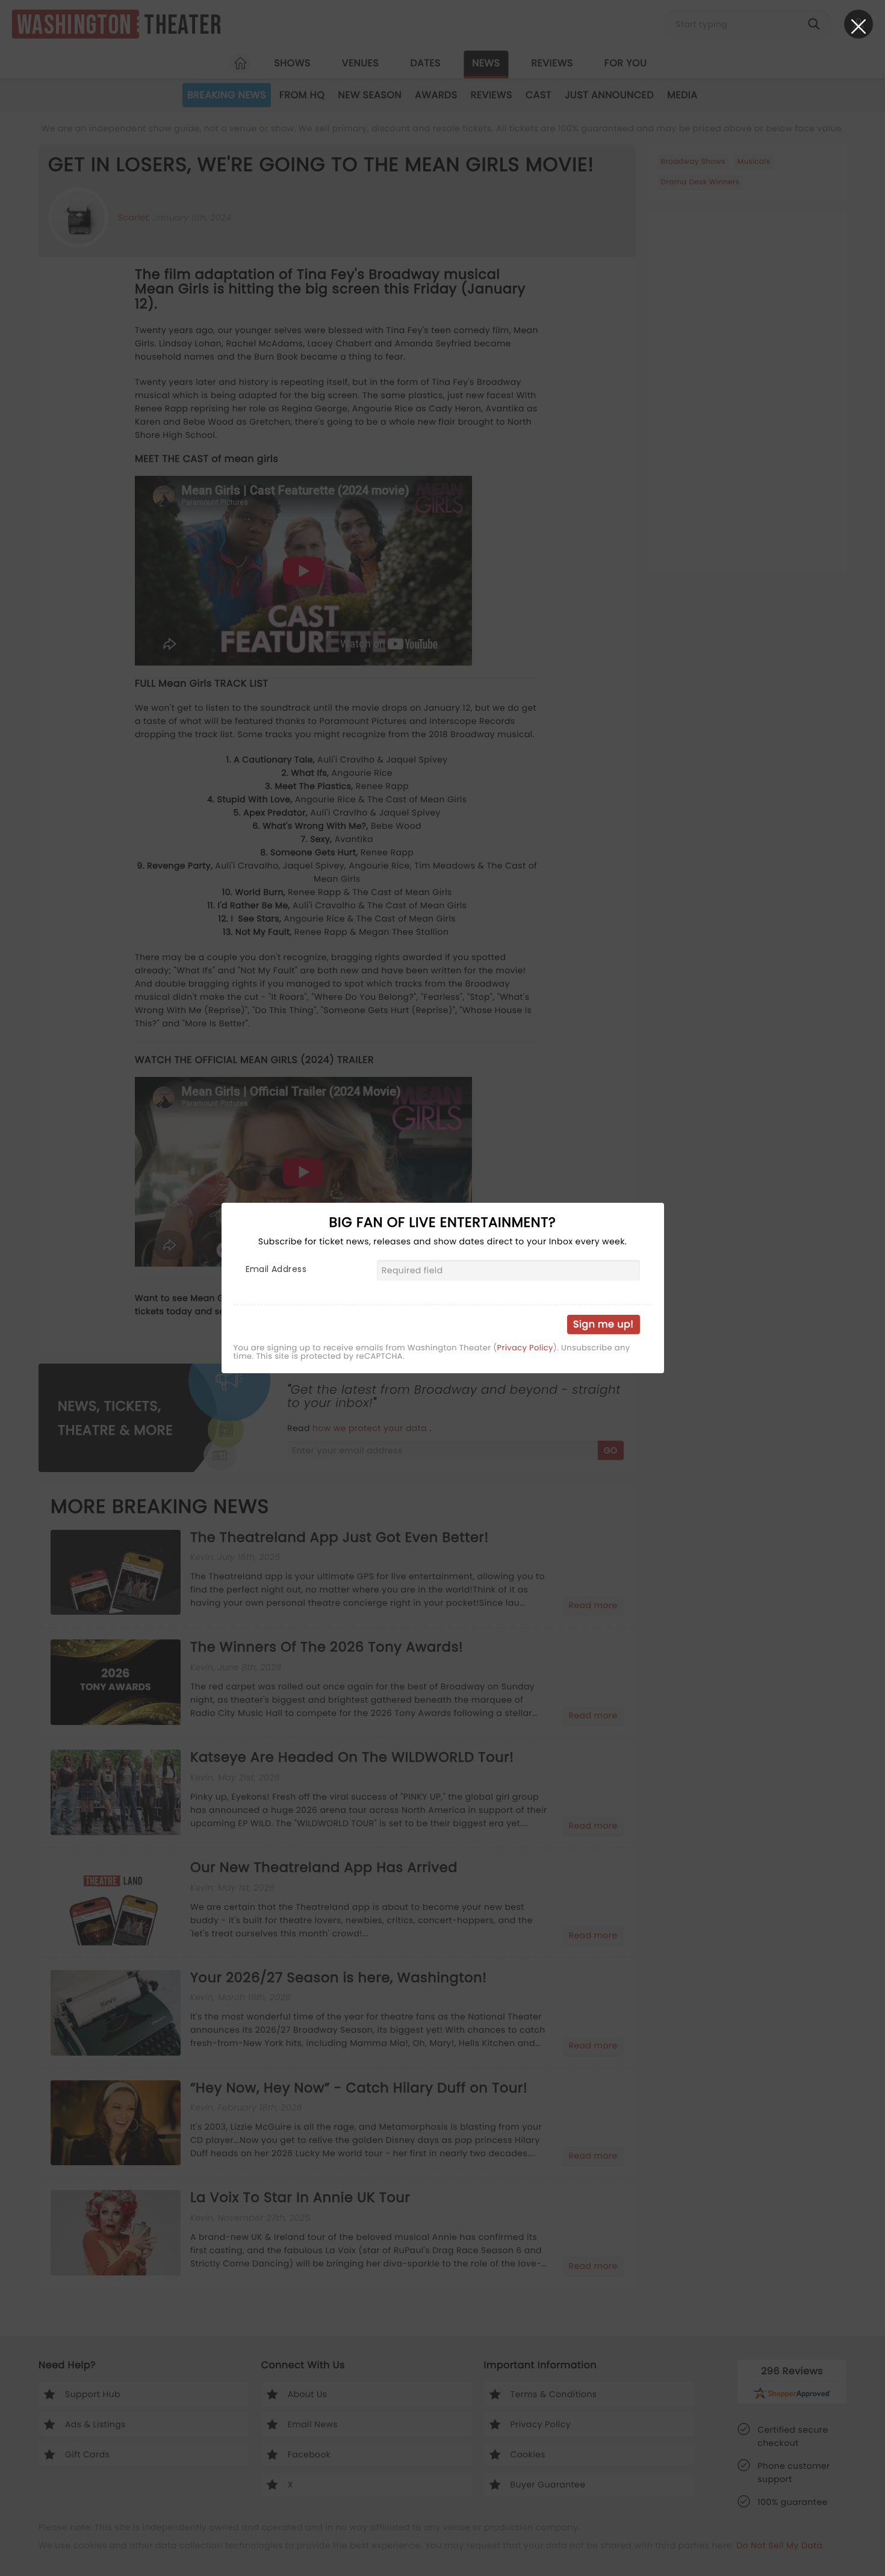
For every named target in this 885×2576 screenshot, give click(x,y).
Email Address (276, 1269)
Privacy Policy (525, 1348)
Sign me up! (603, 1324)
